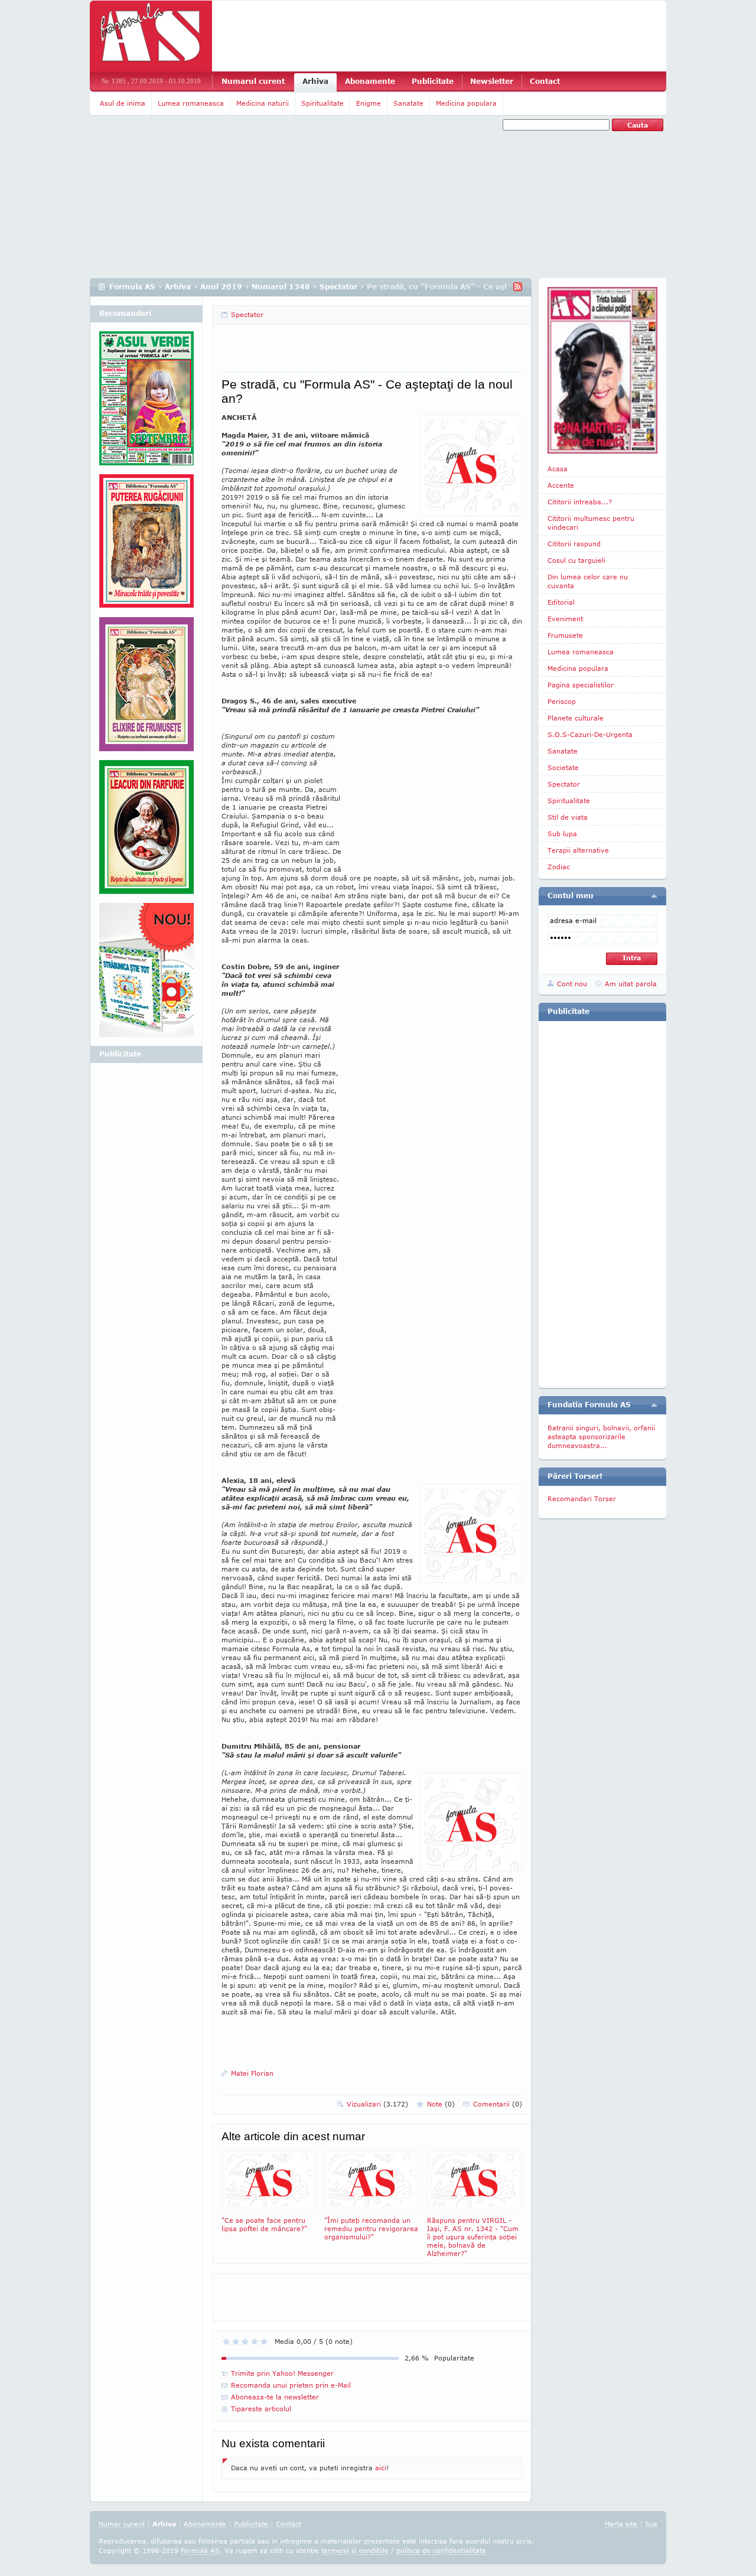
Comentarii (498, 2104)
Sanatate (408, 103)
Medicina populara (466, 103)
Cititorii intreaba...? (580, 502)
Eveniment (565, 619)
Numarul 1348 (281, 287)
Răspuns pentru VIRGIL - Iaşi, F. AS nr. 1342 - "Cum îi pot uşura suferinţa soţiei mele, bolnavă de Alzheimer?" (473, 2237)
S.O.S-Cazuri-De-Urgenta (590, 734)
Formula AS (132, 287)
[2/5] (236, 2342)
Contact (545, 81)
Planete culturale (576, 718)
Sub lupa (562, 834)
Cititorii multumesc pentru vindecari (591, 523)
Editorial (561, 602)
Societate (563, 767)
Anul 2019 (221, 287)
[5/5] (264, 2342)
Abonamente (370, 81)
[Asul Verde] (146, 403)
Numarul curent (253, 81)
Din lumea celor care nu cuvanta (588, 581)
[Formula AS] (151, 36)
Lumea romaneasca (191, 103)
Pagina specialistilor (581, 685)
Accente (561, 485)
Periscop (562, 701)
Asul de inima (123, 103)
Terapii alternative (578, 850)
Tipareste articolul (261, 2409)
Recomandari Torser (582, 1499)
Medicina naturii (263, 103)
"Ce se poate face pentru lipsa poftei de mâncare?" (264, 2224)
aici (381, 2468)
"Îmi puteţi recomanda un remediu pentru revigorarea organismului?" (371, 2228)
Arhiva (315, 81)
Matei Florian (252, 2073)
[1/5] (226, 2342)
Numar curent (122, 2524)
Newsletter (492, 81)
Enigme (369, 103)
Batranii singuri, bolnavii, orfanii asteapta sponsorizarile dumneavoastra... (601, 1437)
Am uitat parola (631, 984)
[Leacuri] (146, 546)
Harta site (621, 2524)
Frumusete (565, 635)
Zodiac (559, 867)
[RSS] (518, 287)
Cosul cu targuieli (576, 560)
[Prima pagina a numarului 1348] (602, 370)
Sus (651, 2524)
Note (441, 2104)
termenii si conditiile (355, 2550)
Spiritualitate (322, 103)
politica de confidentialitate (441, 2550)
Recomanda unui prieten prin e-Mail (291, 2385)
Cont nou (572, 984)
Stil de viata (568, 817)
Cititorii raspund (574, 544)
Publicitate (433, 81)
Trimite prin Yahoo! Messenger (282, 2373)
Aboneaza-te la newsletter (275, 2397)
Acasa (558, 469)
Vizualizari (377, 2104)
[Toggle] (654, 896)
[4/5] (255, 2342)
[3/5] (245, 2342)
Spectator (338, 287)
